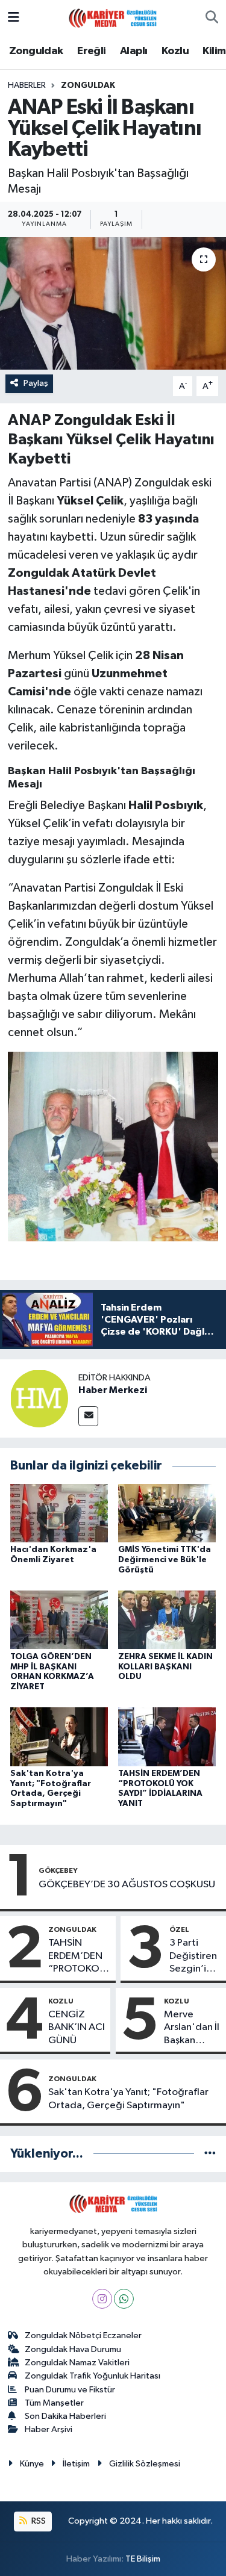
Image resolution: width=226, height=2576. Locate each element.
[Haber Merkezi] (39, 1399)
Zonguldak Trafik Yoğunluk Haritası (93, 2376)
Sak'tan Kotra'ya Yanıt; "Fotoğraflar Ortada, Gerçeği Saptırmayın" (128, 2099)
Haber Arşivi (49, 2429)
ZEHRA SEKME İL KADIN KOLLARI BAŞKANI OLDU (165, 1667)
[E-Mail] (88, 1416)
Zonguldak (36, 51)
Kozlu (175, 51)
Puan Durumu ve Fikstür (70, 2390)
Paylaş (36, 383)
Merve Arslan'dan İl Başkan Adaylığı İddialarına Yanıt (192, 2028)
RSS (38, 2521)
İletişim (76, 2464)
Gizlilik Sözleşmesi (145, 2464)
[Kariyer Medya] (113, 17)
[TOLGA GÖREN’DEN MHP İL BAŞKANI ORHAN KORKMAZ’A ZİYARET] (59, 1620)
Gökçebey (58, 1870)
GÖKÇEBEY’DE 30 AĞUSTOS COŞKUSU (127, 1885)
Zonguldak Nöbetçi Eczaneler (83, 2335)
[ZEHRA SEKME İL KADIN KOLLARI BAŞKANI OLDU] (167, 1620)
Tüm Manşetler (54, 2403)
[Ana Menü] (14, 18)
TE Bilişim (143, 2559)
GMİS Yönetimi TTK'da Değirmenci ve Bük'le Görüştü (165, 1560)
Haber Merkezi (113, 1390)
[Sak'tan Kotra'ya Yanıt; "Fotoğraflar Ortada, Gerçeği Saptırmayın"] (59, 1736)
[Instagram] (102, 2299)
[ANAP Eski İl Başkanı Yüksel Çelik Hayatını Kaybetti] (113, 303)
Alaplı (133, 51)
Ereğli (91, 51)
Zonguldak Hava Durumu (73, 2349)
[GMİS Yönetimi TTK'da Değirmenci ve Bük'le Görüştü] (167, 1513)
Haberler (27, 85)
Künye (32, 2464)
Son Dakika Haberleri (65, 2416)
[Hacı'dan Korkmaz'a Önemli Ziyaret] (59, 1513)
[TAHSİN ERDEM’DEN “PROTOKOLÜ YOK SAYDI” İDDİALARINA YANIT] (167, 1736)
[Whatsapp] (124, 2299)
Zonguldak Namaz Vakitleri (77, 2363)
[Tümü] (210, 2154)
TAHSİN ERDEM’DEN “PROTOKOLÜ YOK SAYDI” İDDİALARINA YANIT (79, 1957)
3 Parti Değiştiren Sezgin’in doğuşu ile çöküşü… (193, 1957)
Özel (179, 1929)
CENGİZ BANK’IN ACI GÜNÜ (77, 2028)
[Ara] (212, 18)
